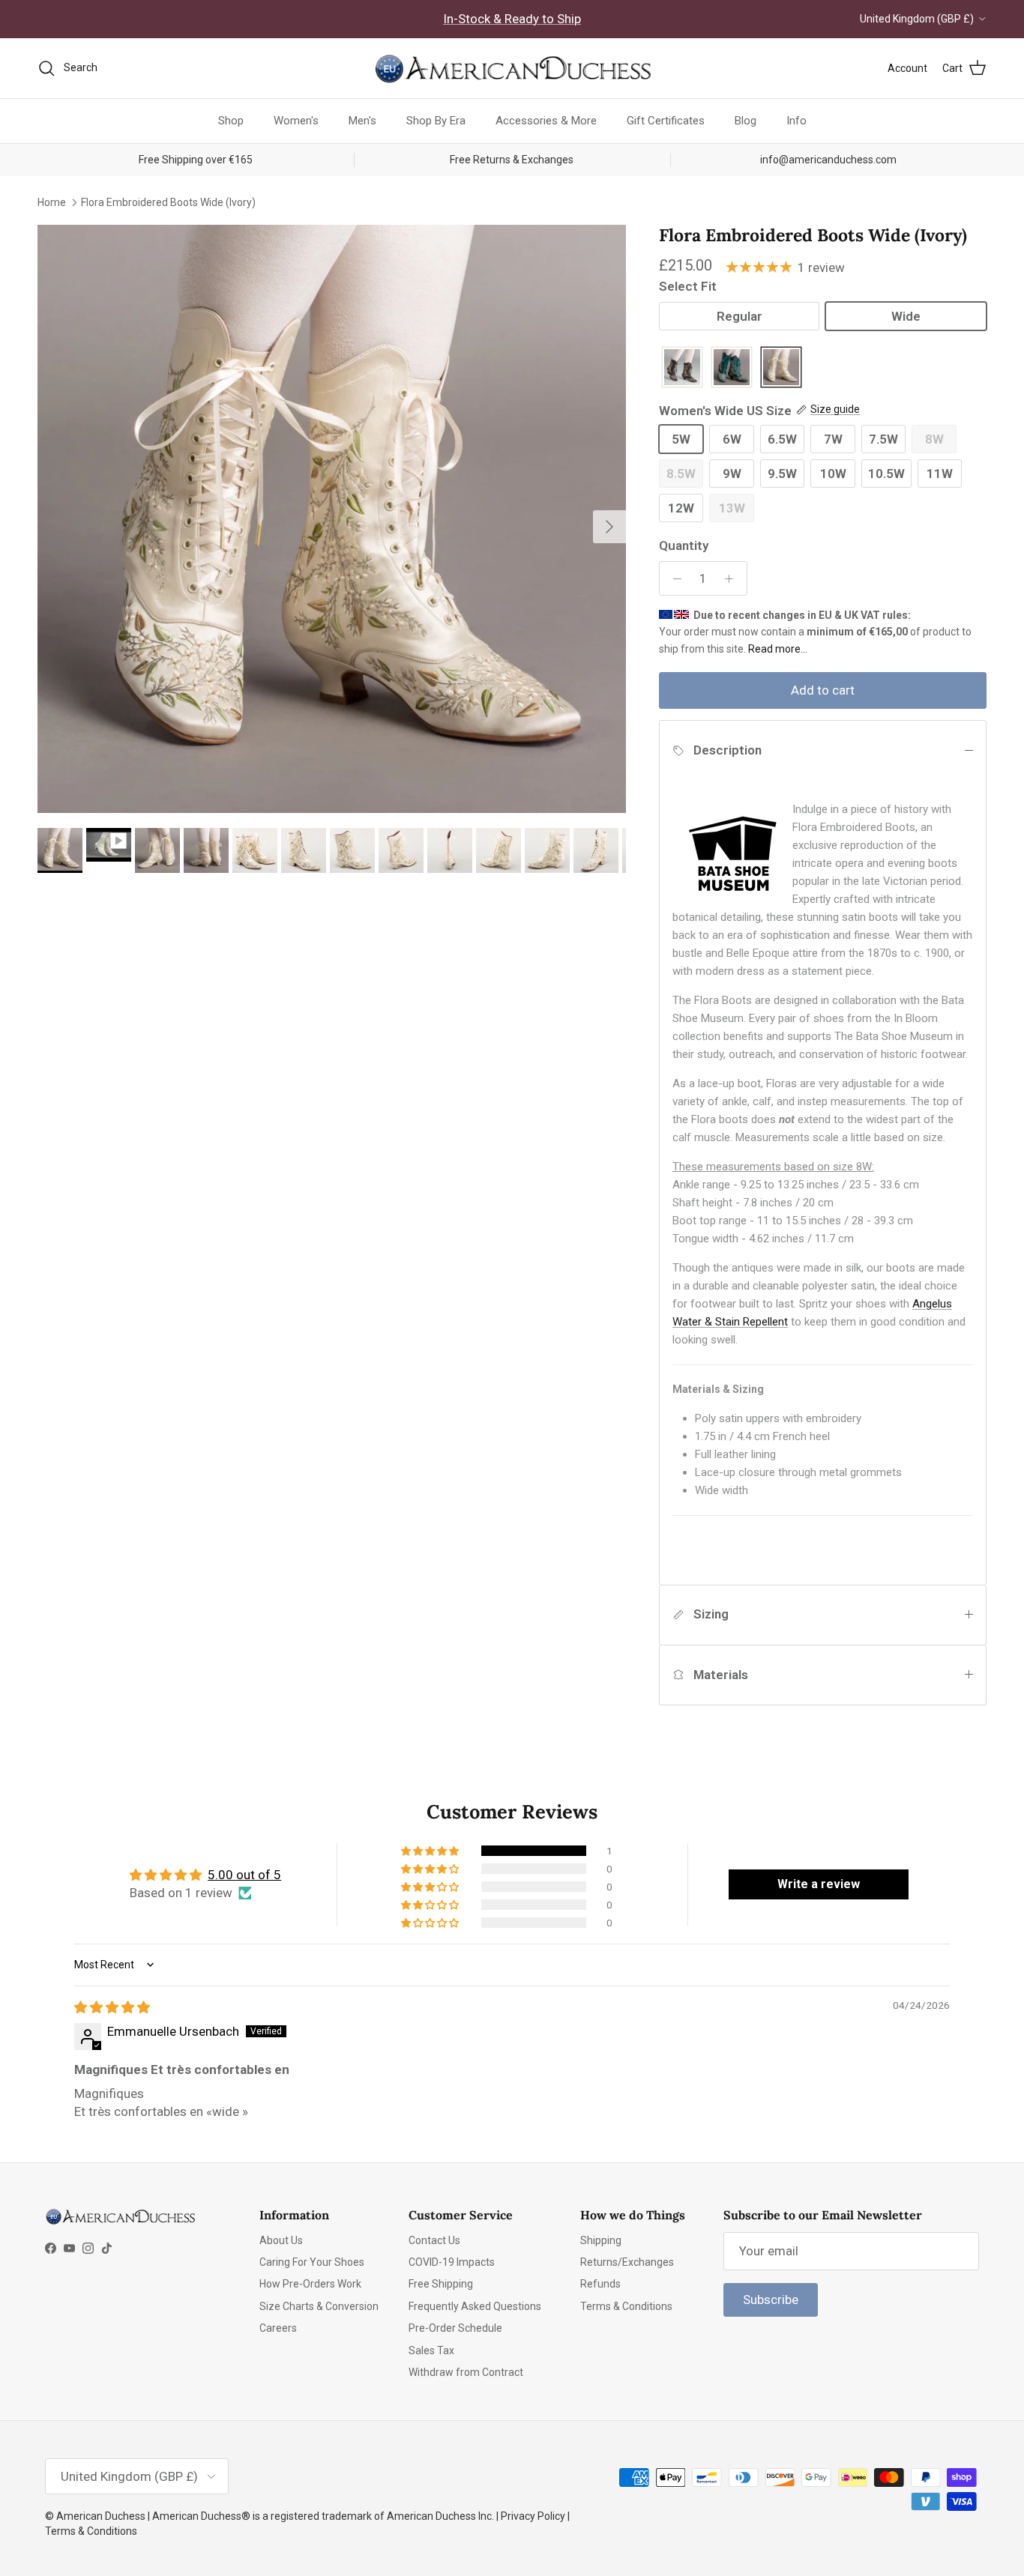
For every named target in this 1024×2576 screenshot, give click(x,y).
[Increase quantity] (733, 578)
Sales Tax (431, 2350)
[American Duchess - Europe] (512, 68)
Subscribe (771, 2300)
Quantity (684, 545)
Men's (362, 121)
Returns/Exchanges (627, 2262)
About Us (281, 2240)
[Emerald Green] (732, 368)
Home (52, 202)
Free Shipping (441, 2284)
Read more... (778, 649)
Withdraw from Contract (466, 2372)
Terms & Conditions (626, 2306)
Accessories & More (546, 121)
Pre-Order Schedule (455, 2328)
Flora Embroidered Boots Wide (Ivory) (168, 202)
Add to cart (823, 690)
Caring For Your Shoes (312, 2262)
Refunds (600, 2284)
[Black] (682, 368)
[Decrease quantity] (673, 578)
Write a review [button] (819, 1884)
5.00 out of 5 (244, 1875)
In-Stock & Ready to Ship (512, 19)
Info (796, 121)
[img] (112, 2007)
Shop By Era (436, 121)
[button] (431, 1851)
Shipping (601, 2240)
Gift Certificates (666, 121)
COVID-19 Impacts (452, 2262)
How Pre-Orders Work (310, 2284)
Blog (746, 121)
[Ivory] (781, 368)
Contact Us (434, 2240)
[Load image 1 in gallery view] (332, 519)
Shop (231, 121)
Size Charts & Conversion (319, 2306)
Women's (296, 121)
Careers (278, 2328)
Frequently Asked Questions (475, 2306)
